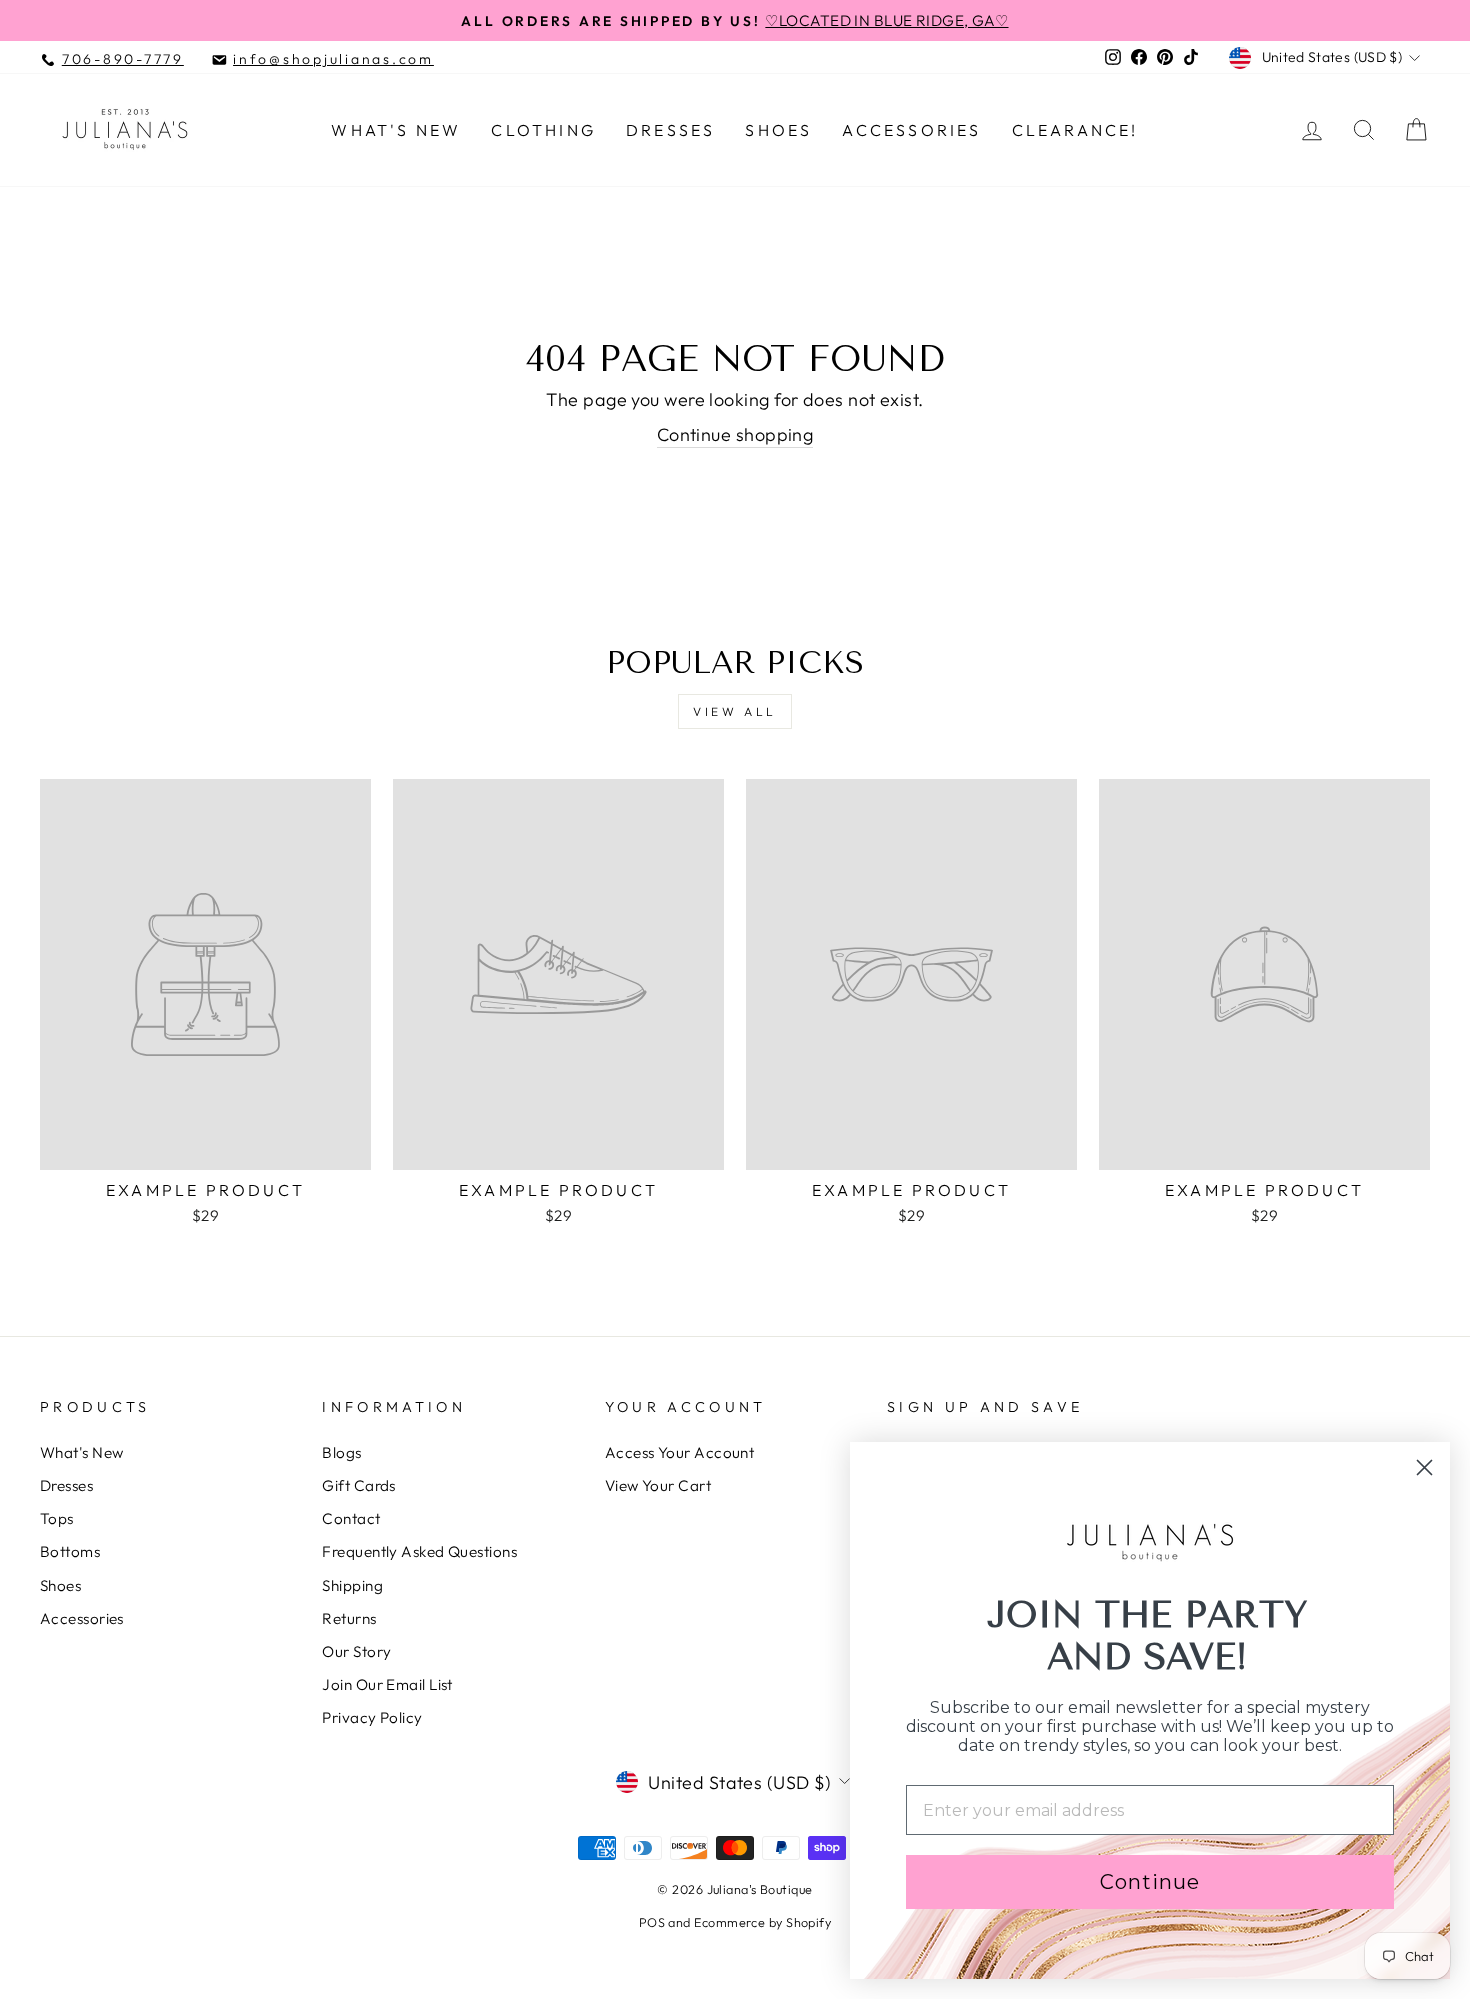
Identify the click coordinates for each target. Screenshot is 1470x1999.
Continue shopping (735, 434)
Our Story (356, 1651)
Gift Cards (359, 1485)
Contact (351, 1518)
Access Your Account (680, 1452)
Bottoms (70, 1551)
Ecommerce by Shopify (762, 1922)
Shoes (778, 130)
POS (652, 1922)
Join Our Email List (387, 1684)
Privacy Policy (372, 1717)
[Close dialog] (1424, 1467)
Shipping (352, 1585)
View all (735, 711)
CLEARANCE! (1075, 130)
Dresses (670, 130)
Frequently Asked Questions (419, 1551)
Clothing (543, 130)
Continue (1150, 1882)
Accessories (911, 130)
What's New (396, 130)
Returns (349, 1618)
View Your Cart (658, 1485)
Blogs (341, 1452)
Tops (57, 1518)
